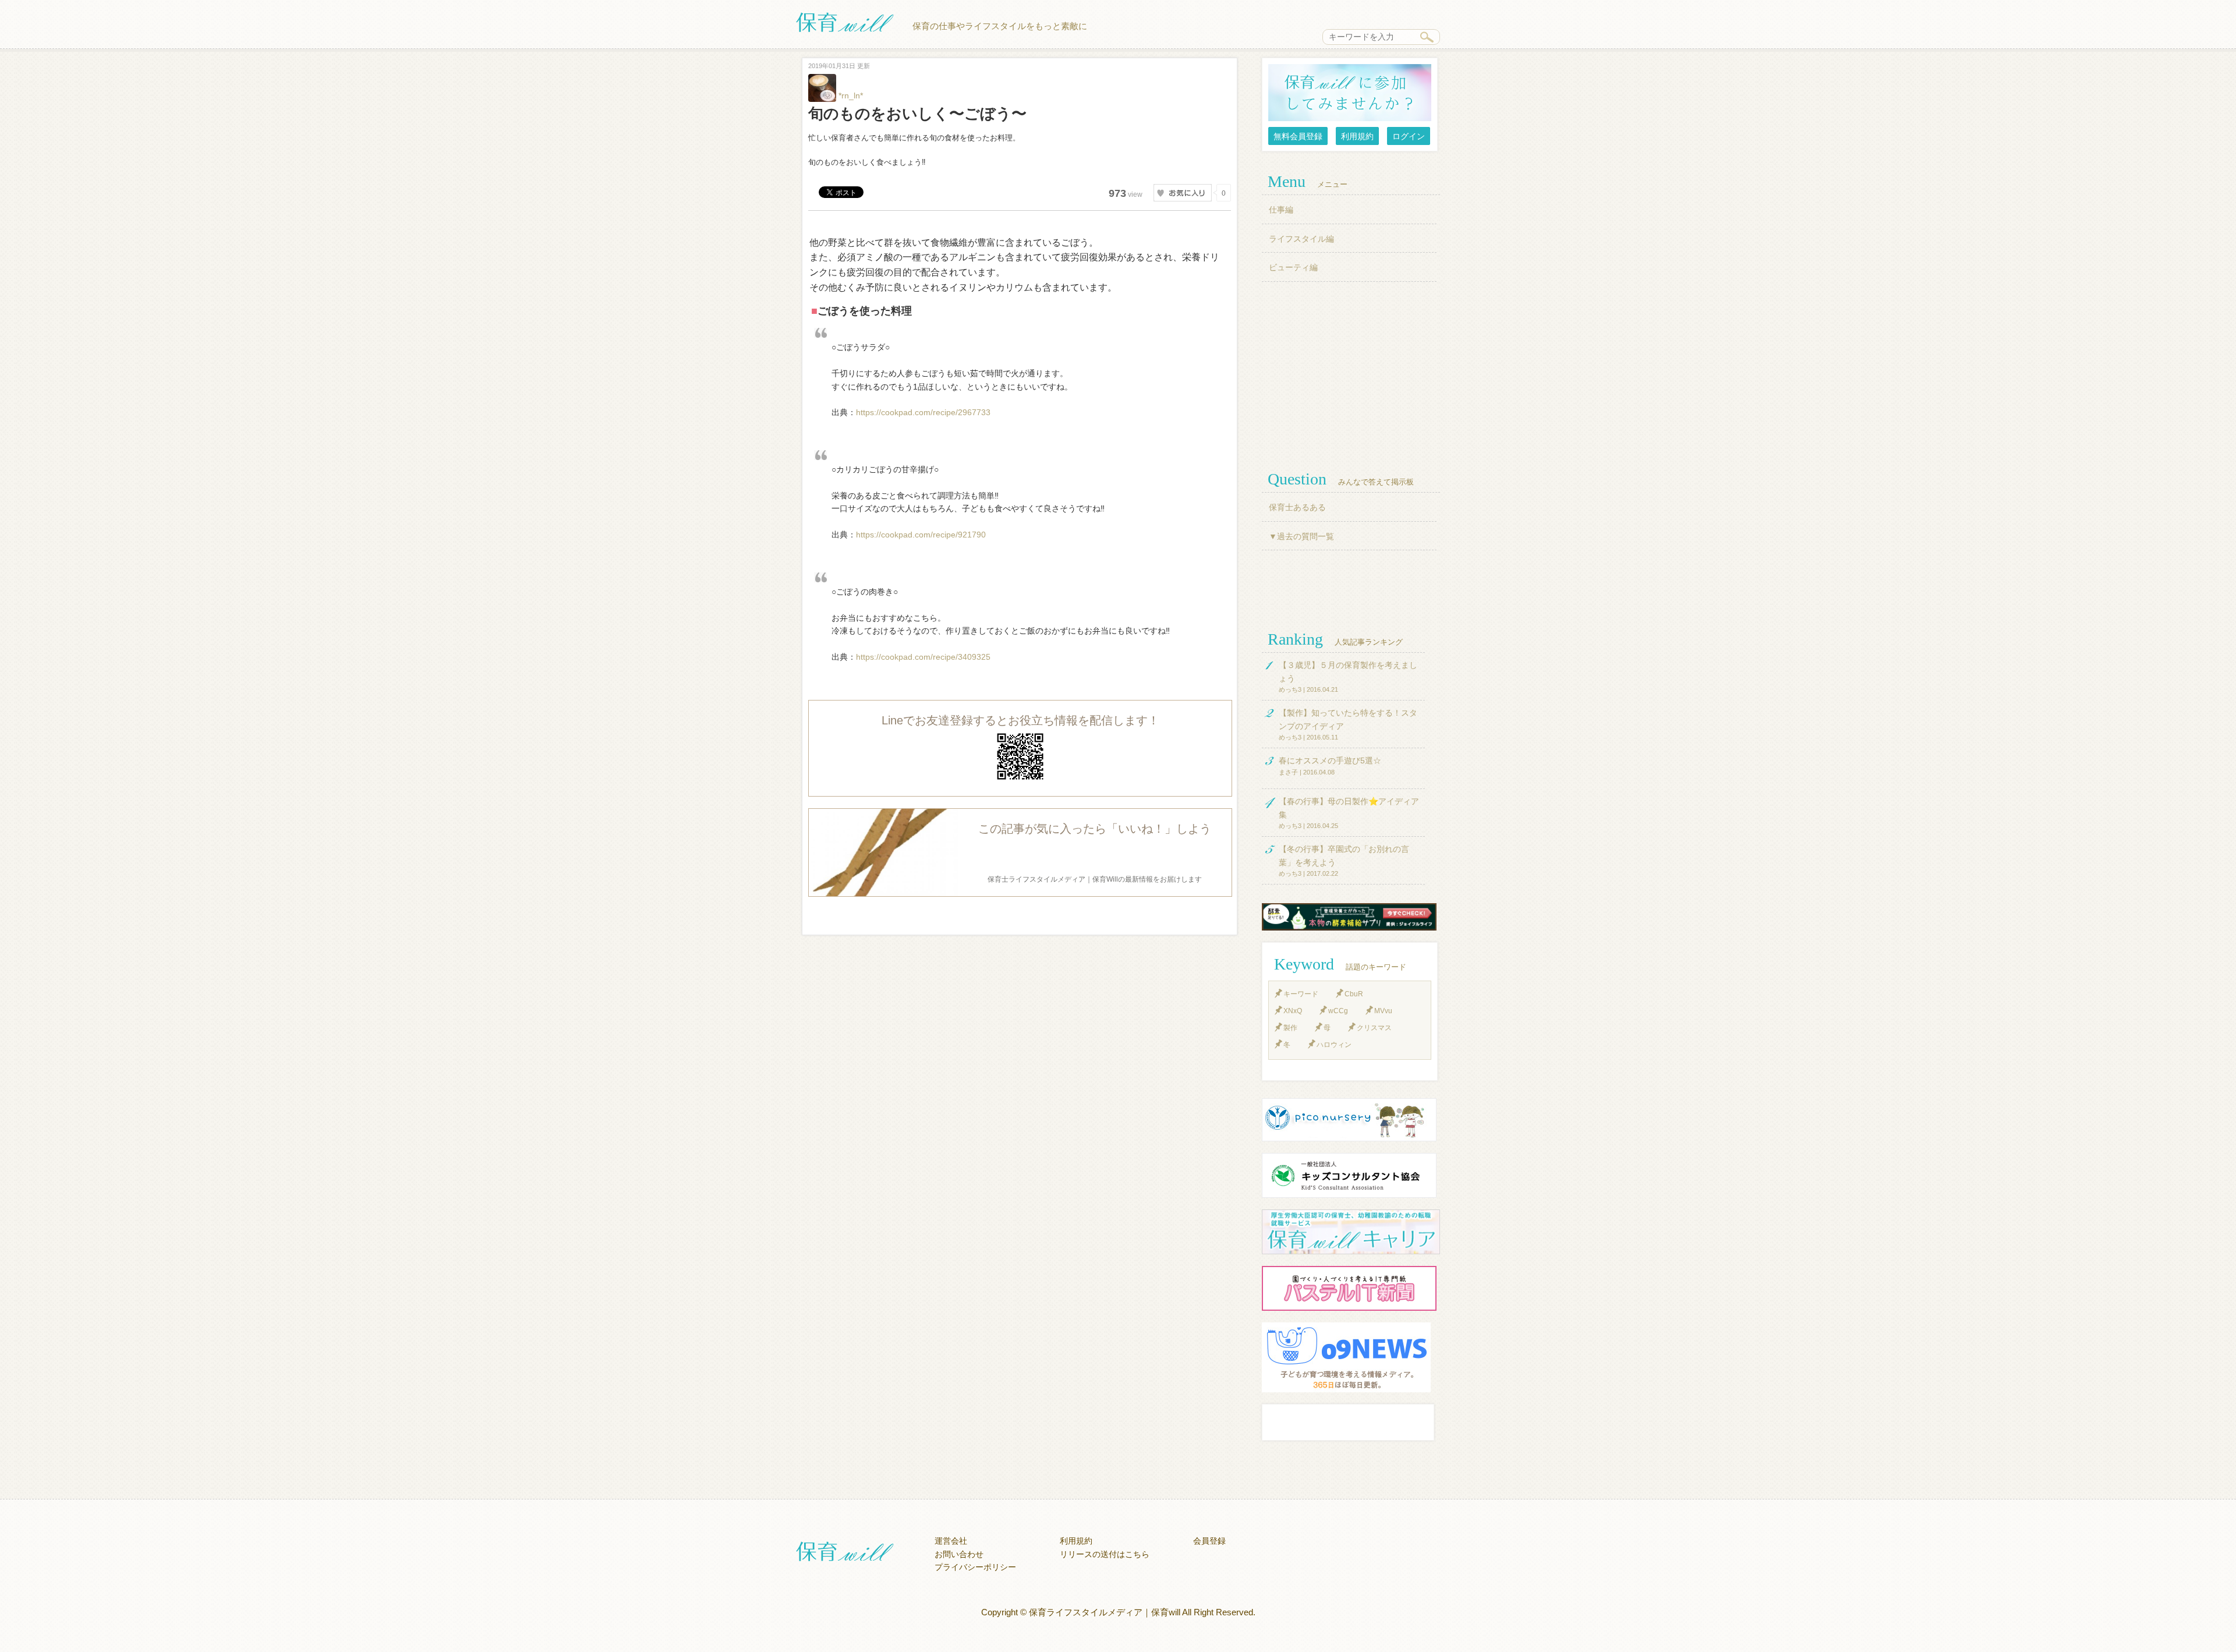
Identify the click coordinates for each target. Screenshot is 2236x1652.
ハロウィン (1334, 1045)
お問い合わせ (959, 1554)
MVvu (1383, 1011)
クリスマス (1374, 1028)
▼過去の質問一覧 (1301, 536)
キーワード (1301, 994)
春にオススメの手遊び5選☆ (1330, 760)
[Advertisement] (1351, 375)
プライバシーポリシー (975, 1567)
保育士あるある (1297, 507)
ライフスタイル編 (1301, 239)
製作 (1290, 1028)
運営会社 (951, 1541)
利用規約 (1357, 136)
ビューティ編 (1293, 267)
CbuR (1354, 994)
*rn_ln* (850, 95)
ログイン (1409, 136)
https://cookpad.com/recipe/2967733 (923, 412)
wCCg (1338, 1011)
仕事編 (1281, 210)
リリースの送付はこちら (1105, 1554)
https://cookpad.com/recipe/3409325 (923, 657)
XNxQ (1293, 1011)
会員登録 (1209, 1541)
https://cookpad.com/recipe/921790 (921, 535)
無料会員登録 (1298, 136)
